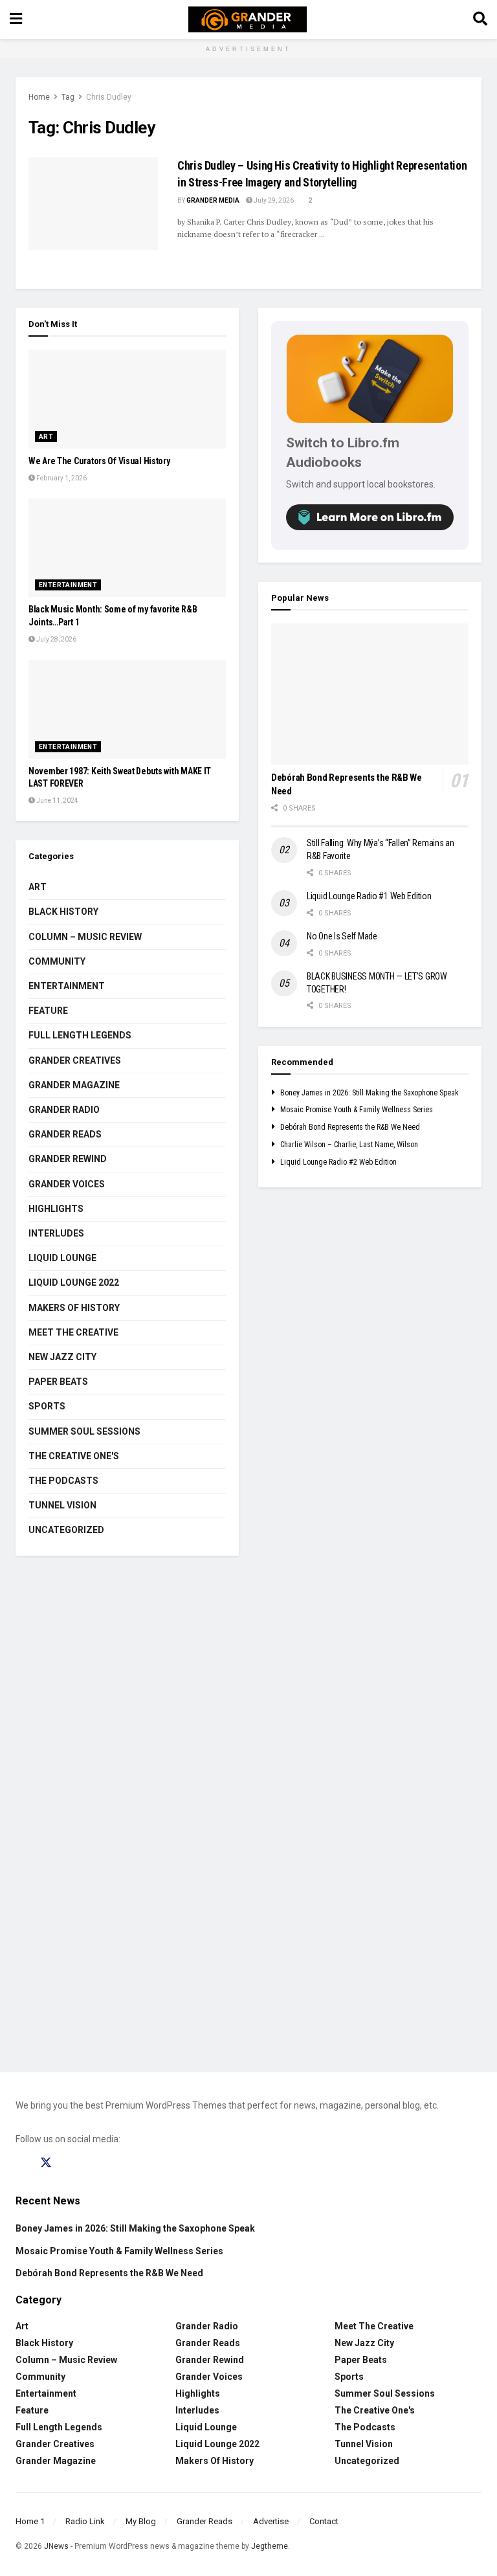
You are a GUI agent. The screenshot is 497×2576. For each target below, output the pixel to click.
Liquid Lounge (62, 1258)
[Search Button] (480, 19)
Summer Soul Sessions (84, 1431)
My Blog (141, 2521)
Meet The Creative (73, 1332)
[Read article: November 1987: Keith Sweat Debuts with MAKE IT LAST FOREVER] (127, 709)
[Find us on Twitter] (46, 2163)
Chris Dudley (109, 97)
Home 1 (30, 2521)
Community (57, 961)
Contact (324, 2521)
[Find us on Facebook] (21, 2163)
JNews (56, 2546)
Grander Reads (65, 1134)
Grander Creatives (75, 1060)
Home (39, 97)
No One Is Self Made (342, 936)
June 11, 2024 (57, 801)
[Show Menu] (16, 19)
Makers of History (74, 1308)
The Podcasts (63, 1481)
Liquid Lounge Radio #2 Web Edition (338, 1162)
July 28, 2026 (56, 639)
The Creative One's (74, 1456)
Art (46, 437)
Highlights (56, 1209)
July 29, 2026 (273, 200)
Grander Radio (64, 1110)
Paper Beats (58, 1382)
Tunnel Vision (62, 1505)
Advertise (271, 2521)
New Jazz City (62, 1357)
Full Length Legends (80, 1035)
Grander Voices (67, 1184)
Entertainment (68, 585)
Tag (68, 97)
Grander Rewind (68, 1159)
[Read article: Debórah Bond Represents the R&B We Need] (370, 694)
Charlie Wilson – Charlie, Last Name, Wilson (349, 1145)
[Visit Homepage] (248, 19)
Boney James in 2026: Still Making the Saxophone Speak (370, 1093)
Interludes (56, 1233)
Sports (47, 1406)
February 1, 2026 (61, 478)
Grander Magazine (74, 1085)
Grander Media (213, 200)
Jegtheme (270, 2546)
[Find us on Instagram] (71, 2163)
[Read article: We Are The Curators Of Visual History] (127, 399)
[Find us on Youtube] (95, 2163)
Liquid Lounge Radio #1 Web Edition (369, 896)
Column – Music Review (85, 937)
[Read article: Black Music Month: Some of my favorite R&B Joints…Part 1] (127, 548)
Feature (48, 1011)
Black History (63, 912)
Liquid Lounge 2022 (74, 1282)
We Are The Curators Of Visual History (99, 461)
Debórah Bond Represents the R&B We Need (350, 1127)
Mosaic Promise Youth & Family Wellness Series (357, 1110)
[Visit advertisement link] (248, 1824)
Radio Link (85, 2521)
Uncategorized (66, 1530)
